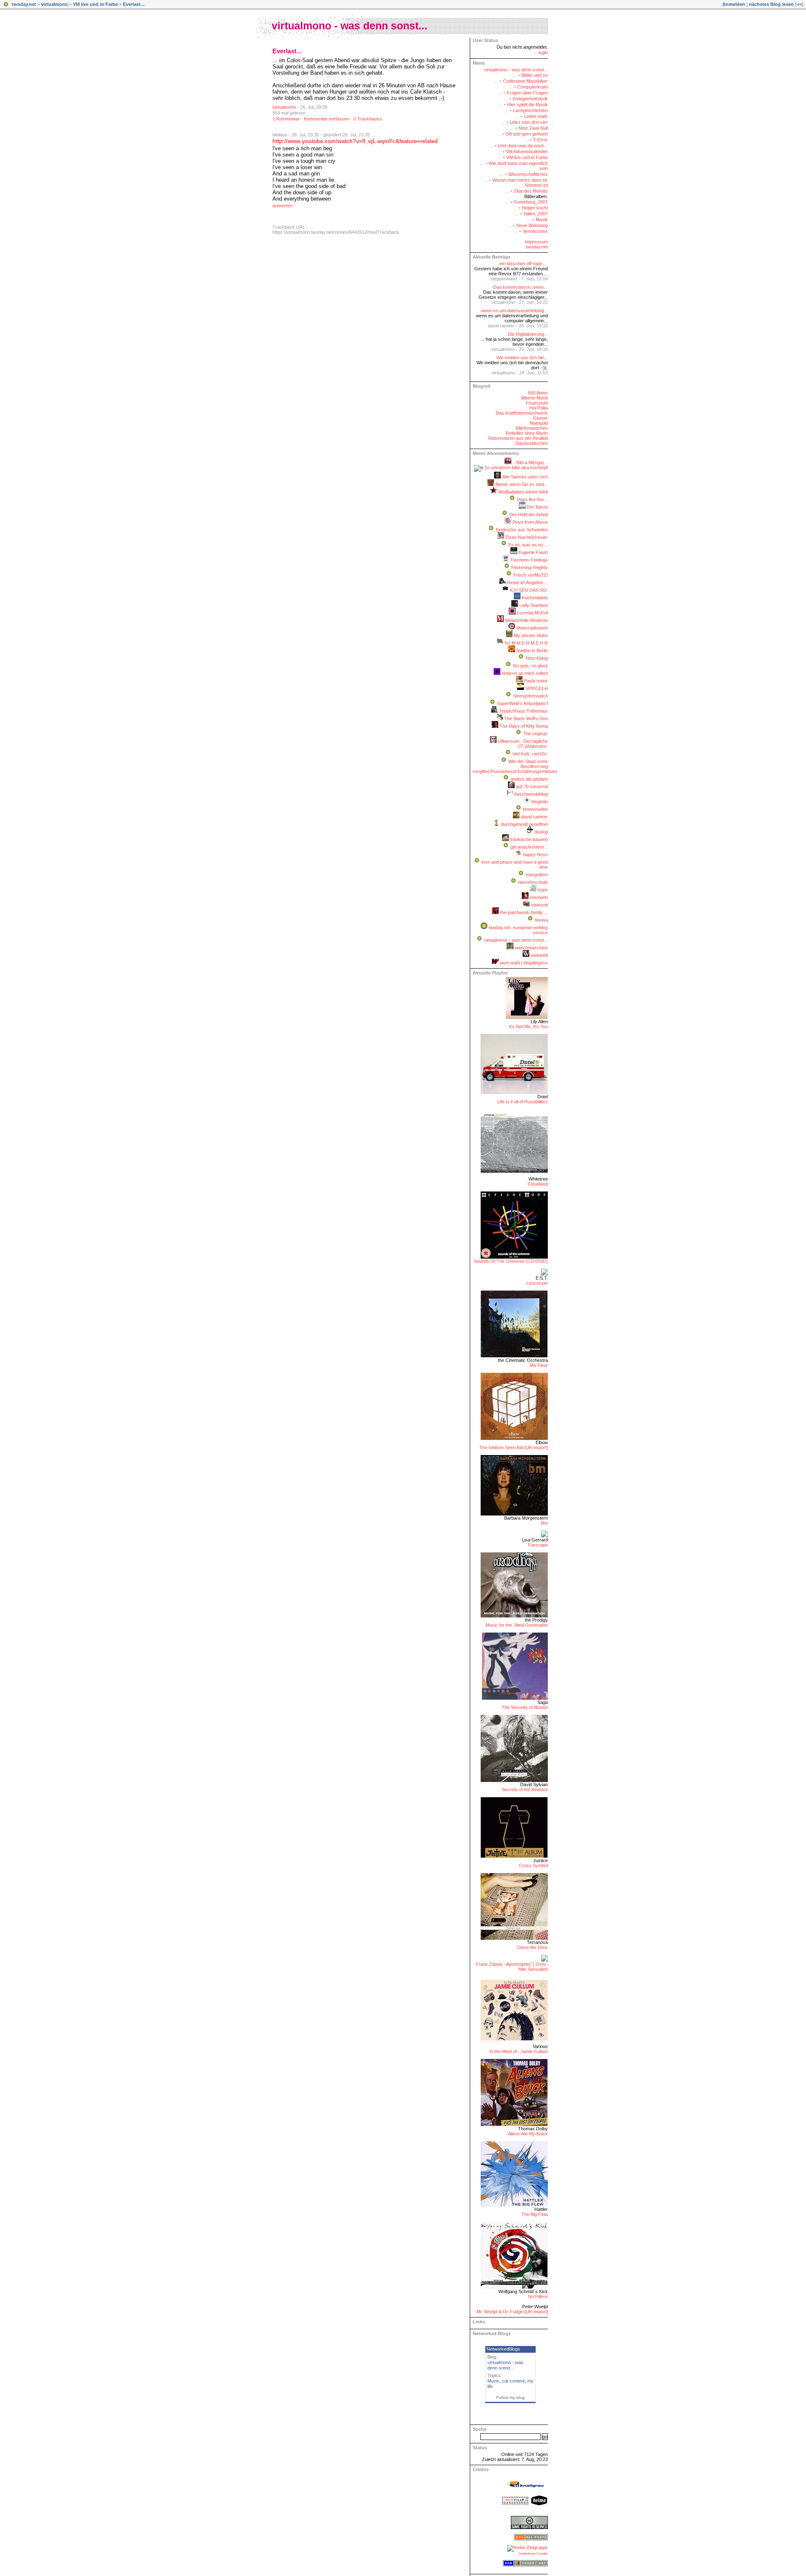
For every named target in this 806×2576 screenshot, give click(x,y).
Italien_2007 (536, 214)
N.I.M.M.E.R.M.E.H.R (526, 643)
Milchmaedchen (532, 428)
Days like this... (532, 499)
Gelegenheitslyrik (530, 99)
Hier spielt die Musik (527, 105)
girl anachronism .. (529, 847)
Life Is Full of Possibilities (523, 1102)
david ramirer (534, 817)
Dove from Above (530, 522)
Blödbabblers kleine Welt (523, 492)
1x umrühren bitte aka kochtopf (516, 468)
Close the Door (533, 1947)
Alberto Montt (534, 398)
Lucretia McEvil (532, 613)
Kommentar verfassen (327, 119)
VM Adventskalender (527, 152)
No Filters (538, 2296)
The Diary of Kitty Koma (524, 726)
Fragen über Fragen (527, 93)
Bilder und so (535, 75)
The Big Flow (535, 2214)
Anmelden (734, 4)
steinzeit (539, 905)
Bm (544, 1523)
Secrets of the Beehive (525, 1790)
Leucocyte (537, 1283)
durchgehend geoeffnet (524, 824)
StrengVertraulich (530, 696)
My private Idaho (531, 635)
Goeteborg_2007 (531, 202)
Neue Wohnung (532, 225)
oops (543, 890)
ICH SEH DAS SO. (529, 590)
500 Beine (538, 393)
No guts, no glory (530, 666)
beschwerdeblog (531, 794)
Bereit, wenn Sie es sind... (522, 484)
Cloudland (538, 1184)
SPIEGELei (536, 688)
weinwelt (539, 955)
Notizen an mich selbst (525, 673)
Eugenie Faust (533, 552)
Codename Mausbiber (525, 81)
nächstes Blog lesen (771, 4)
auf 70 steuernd (532, 786)
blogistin (540, 802)
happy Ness (535, 854)
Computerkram (533, 87)
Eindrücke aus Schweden (522, 530)
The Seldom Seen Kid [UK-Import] (514, 1447)
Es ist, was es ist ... (528, 545)
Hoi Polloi (539, 408)
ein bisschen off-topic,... (524, 264)
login (543, 52)
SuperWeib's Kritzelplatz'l (522, 703)
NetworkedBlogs (503, 2349)
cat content (513, 2381)
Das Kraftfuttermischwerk (522, 413)
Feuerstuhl (537, 403)
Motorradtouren (532, 628)
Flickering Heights (530, 567)
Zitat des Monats (531, 191)
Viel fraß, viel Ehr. (530, 754)
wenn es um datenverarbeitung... (514, 311)
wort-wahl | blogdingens (524, 963)
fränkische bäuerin (529, 839)
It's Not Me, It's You (528, 1027)
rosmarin (539, 897)
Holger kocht (535, 208)
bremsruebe (535, 809)
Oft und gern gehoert (527, 134)
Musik (542, 219)
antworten (283, 206)
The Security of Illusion (525, 1707)
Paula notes (536, 681)
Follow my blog (510, 2397)
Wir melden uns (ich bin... (522, 358)
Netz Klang (537, 658)
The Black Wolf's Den (526, 718)
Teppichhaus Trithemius (523, 711)
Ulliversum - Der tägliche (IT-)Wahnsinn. (523, 744)
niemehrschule (533, 882)
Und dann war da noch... (523, 146)
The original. (535, 734)
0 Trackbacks (368, 119)
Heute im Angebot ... (527, 583)
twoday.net (24, 4)
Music (493, 2381)
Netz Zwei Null (533, 128)
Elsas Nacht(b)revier (527, 537)
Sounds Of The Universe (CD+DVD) (511, 1261)
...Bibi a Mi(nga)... (530, 462)
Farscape (538, 1545)
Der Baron (537, 507)
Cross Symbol (533, 1865)
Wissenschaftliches (528, 174)
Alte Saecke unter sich (525, 477)
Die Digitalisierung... (528, 334)
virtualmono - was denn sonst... (349, 26)
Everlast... (134, 4)
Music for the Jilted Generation (517, 1625)
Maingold (539, 423)
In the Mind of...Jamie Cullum (519, 2051)
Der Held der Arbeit (529, 515)
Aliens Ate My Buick (528, 2134)
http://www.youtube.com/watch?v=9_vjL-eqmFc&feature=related (355, 141)
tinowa (541, 920)
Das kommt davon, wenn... (521, 287)
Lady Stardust (534, 605)
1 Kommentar (286, 119)
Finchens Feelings (529, 560)
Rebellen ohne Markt (527, 433)
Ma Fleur (539, 1365)
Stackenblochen (531, 443)
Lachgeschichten (530, 110)
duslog (541, 832)
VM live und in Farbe (96, 4)
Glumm (540, 418)
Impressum (536, 242)
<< (799, 4)
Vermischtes (535, 231)
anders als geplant (529, 779)
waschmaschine (531, 948)
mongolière (537, 875)
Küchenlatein (535, 598)
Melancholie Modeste (526, 620)
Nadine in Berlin (532, 651)
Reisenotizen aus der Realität (518, 438)
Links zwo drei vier (529, 122)
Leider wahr (536, 116)
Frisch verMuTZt (531, 575)
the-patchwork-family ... (524, 912)
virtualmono (55, 4)
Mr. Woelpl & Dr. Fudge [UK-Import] (512, 2312)
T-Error (540, 140)
